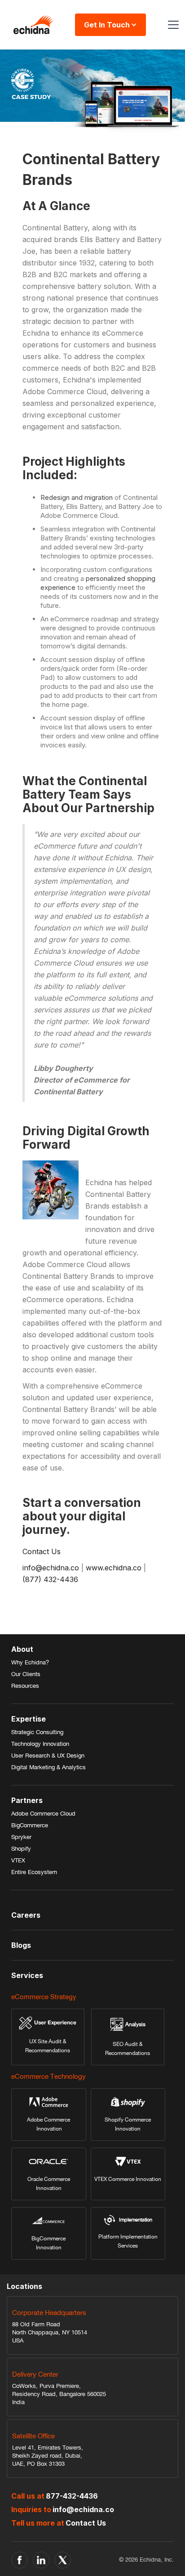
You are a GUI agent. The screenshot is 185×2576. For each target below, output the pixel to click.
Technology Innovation (40, 1744)
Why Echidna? (30, 1662)
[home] (31, 25)
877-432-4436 (72, 2496)
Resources (25, 1686)
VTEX (18, 1860)
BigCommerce (30, 1825)
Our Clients (26, 1674)
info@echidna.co (52, 1568)
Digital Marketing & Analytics (48, 1767)
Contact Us (42, 1551)
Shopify (21, 1849)
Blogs (21, 1945)
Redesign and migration (77, 497)
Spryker (21, 1837)
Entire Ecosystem (34, 1872)
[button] (172, 25)
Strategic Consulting (37, 1732)
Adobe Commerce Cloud (43, 1814)
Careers (26, 1915)
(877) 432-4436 (50, 1579)
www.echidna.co (114, 1568)
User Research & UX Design (48, 1756)
